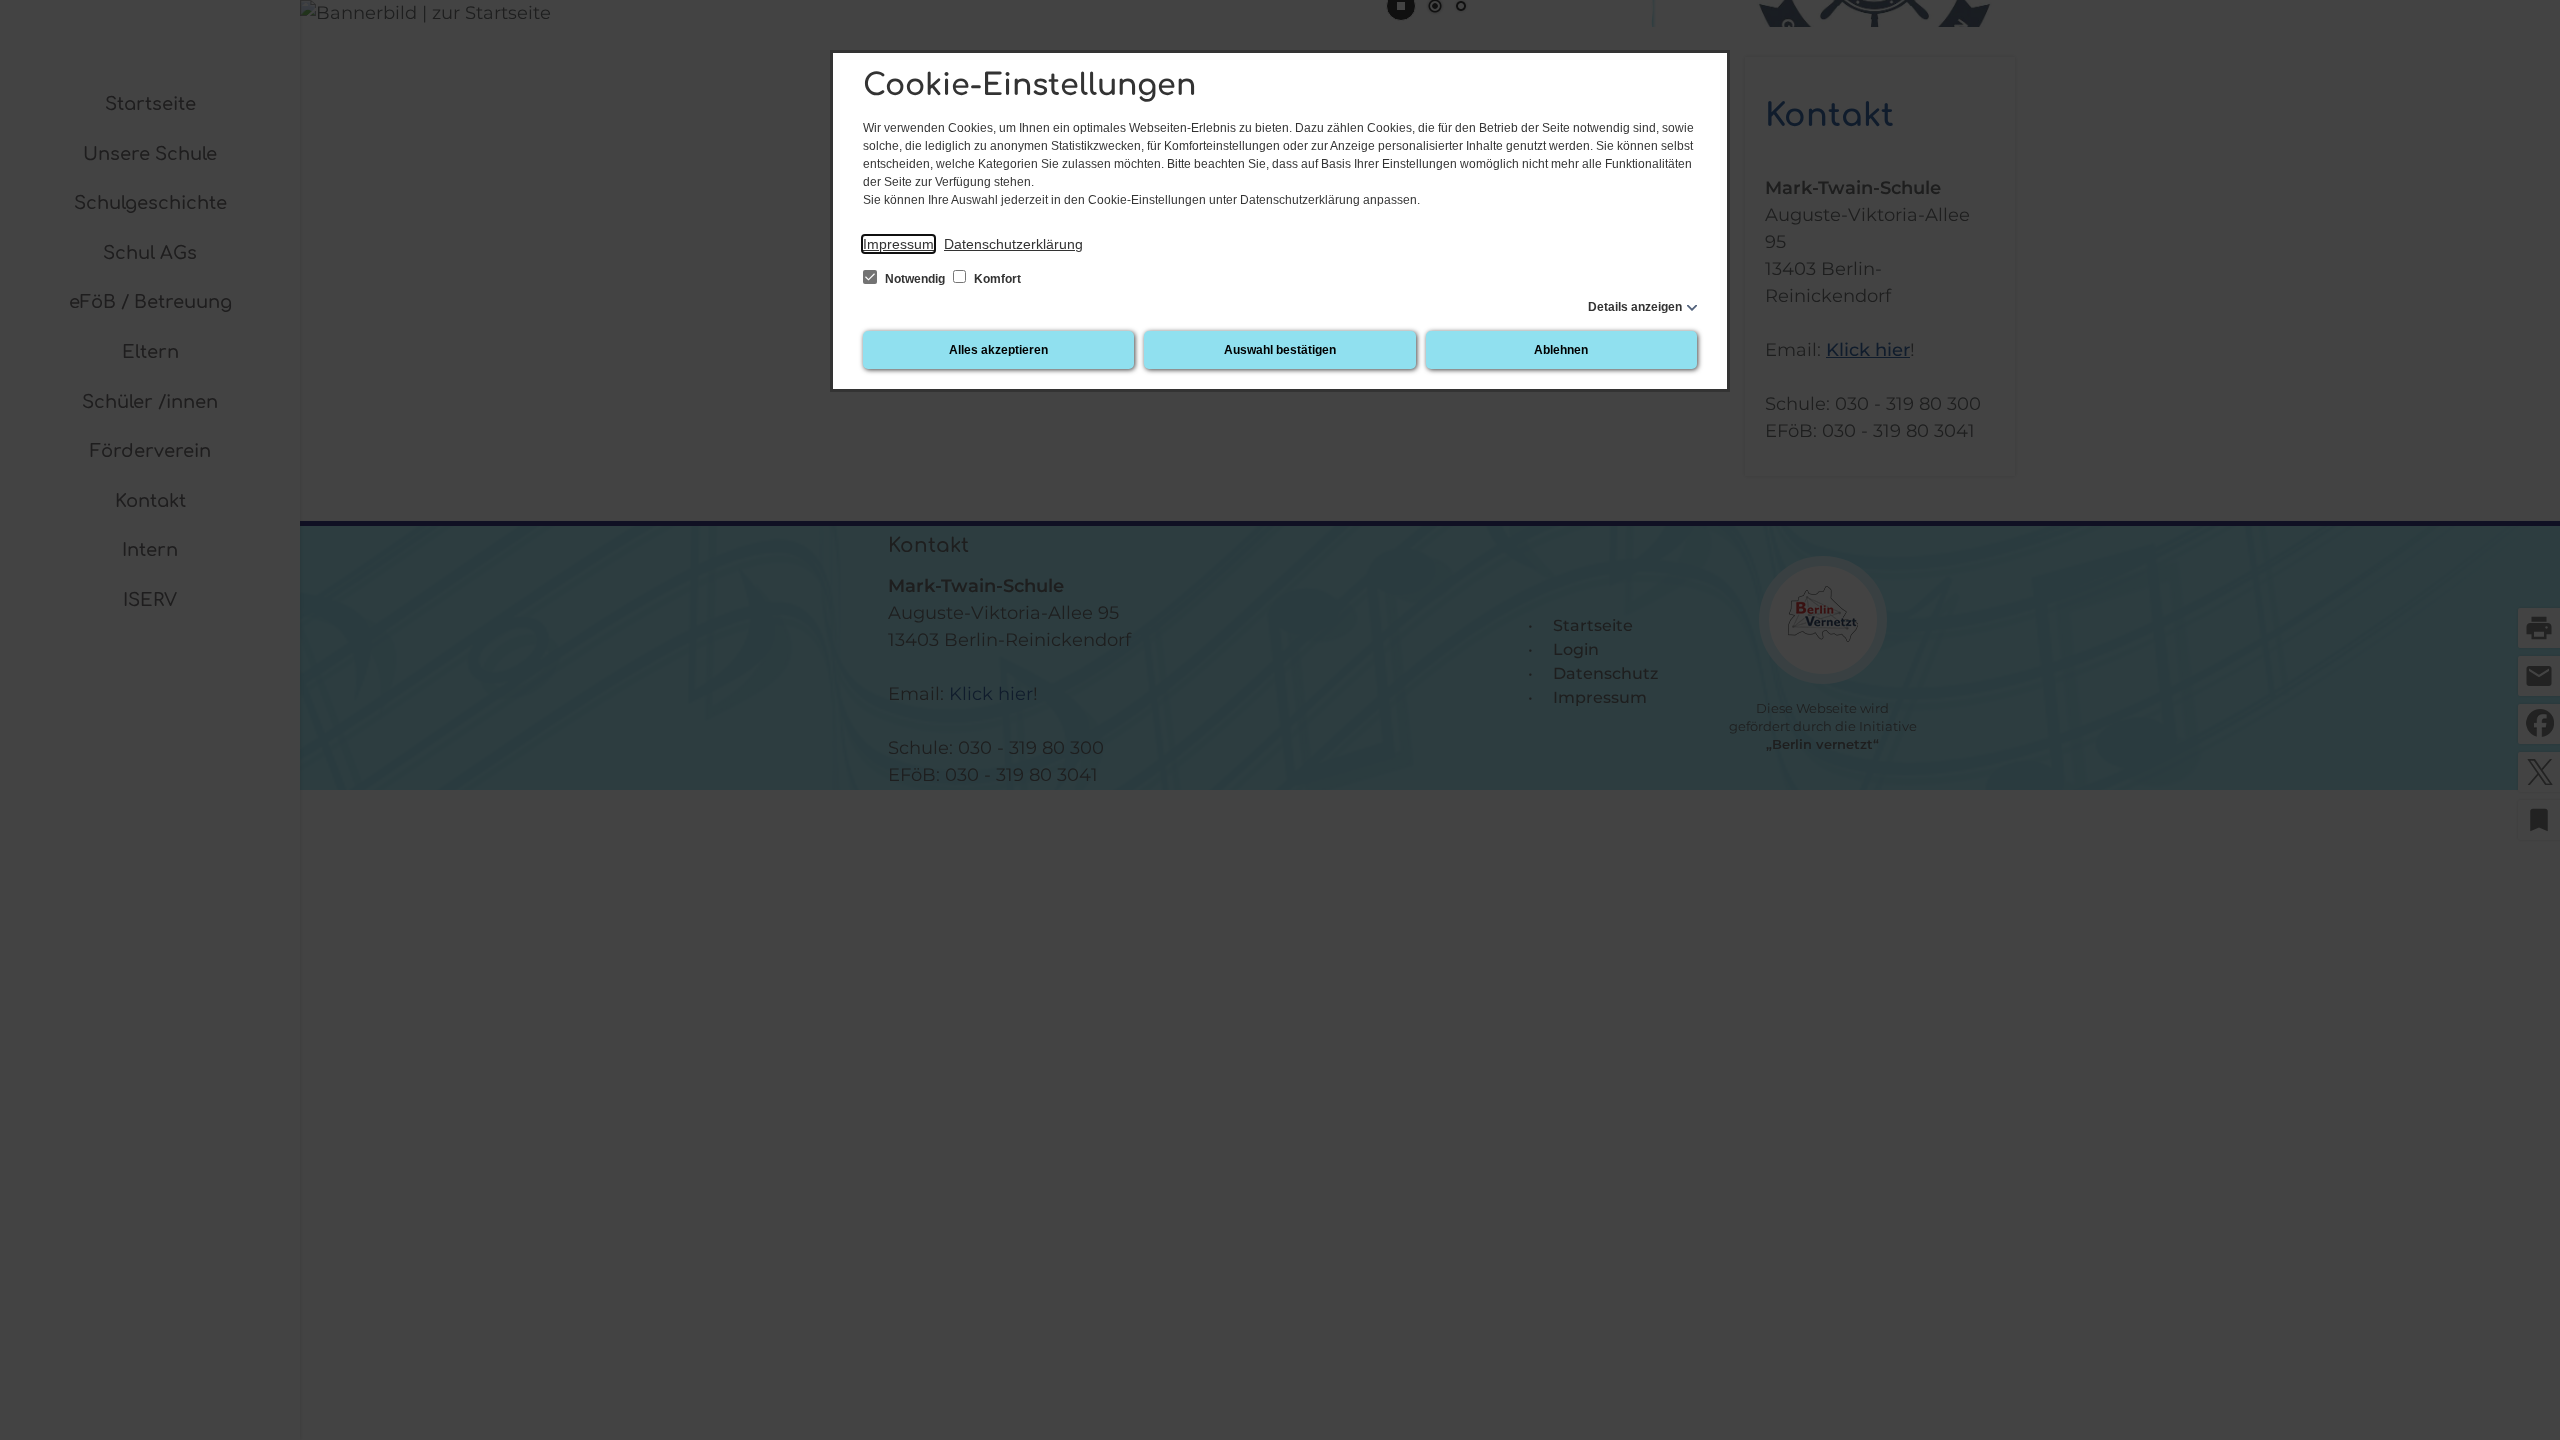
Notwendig (915, 279)
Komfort (996, 279)
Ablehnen (1561, 350)
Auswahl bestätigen (1280, 350)
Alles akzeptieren (998, 350)
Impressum (898, 244)
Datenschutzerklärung (1013, 244)
